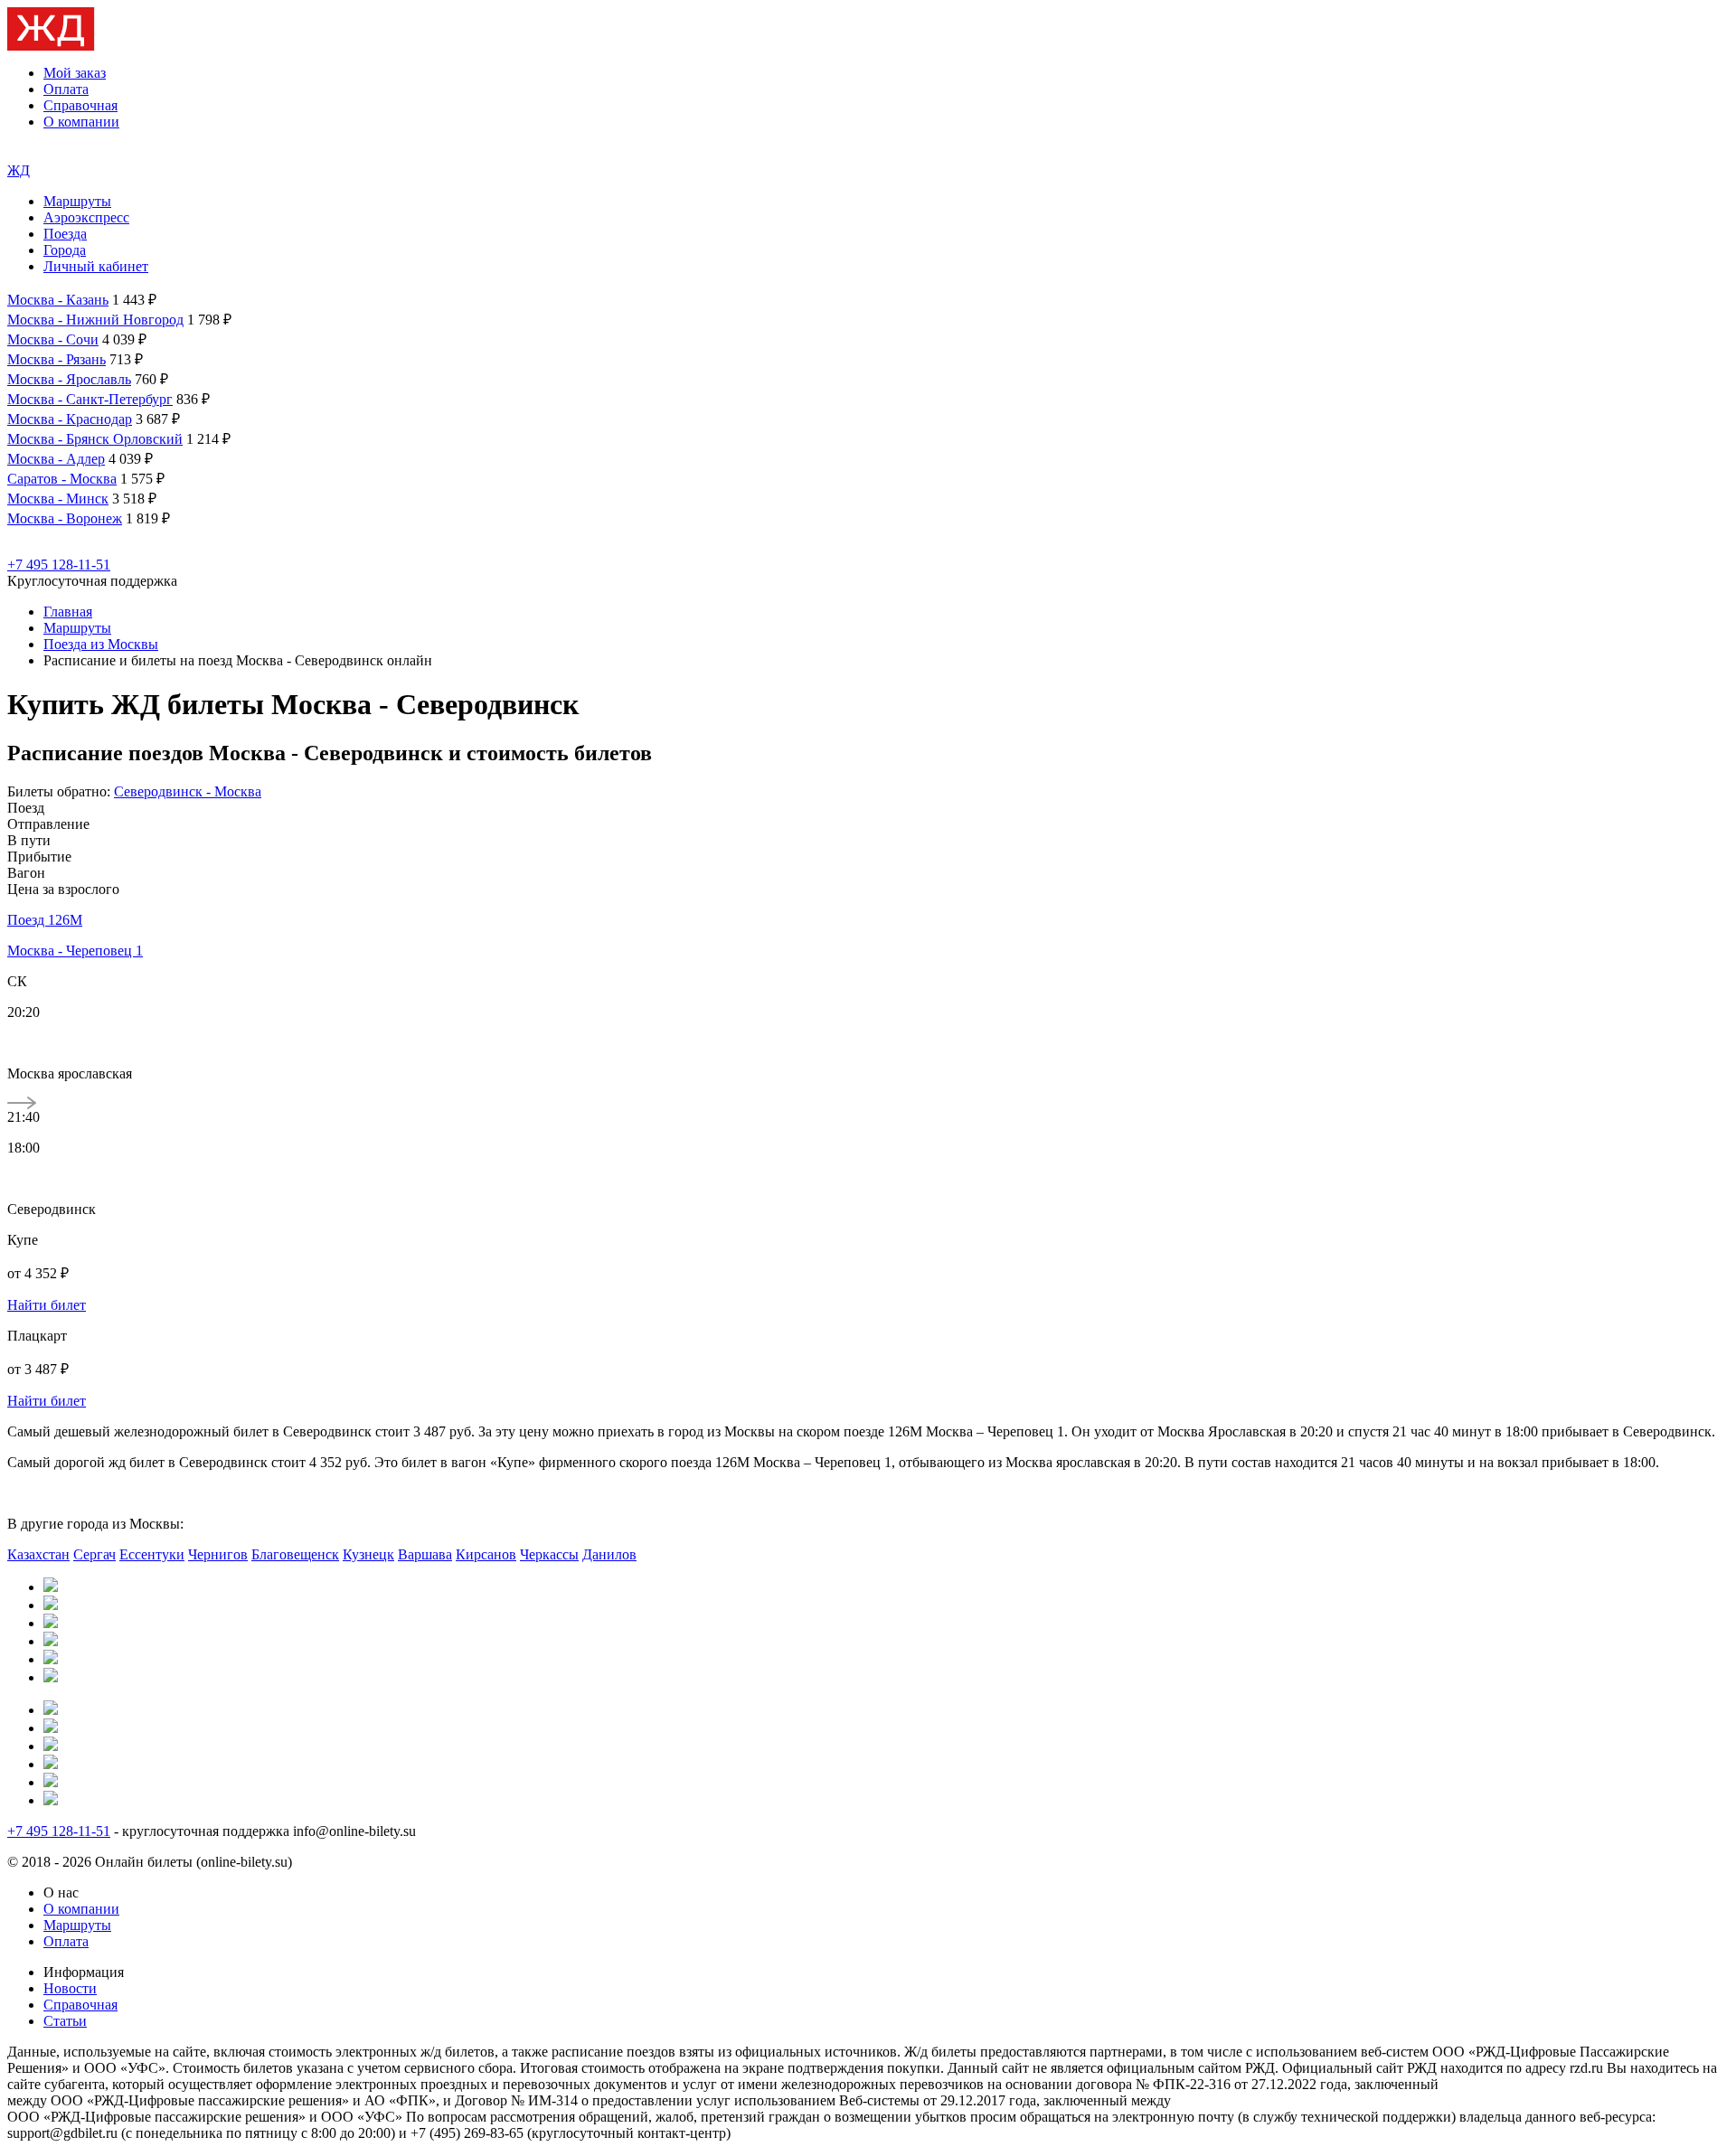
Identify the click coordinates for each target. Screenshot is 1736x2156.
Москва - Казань (58, 300)
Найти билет (47, 1305)
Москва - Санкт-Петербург (90, 399)
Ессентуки (152, 1554)
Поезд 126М (45, 920)
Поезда (65, 234)
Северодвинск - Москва (188, 791)
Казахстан (38, 1554)
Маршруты (77, 201)
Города (65, 250)
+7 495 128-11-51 (59, 565)
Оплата (66, 89)
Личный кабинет (96, 266)
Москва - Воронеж (65, 518)
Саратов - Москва (62, 479)
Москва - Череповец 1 (75, 951)
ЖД (19, 170)
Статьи (65, 2021)
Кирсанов (486, 1554)
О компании (81, 122)
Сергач (94, 1554)
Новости (70, 1988)
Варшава (425, 1554)
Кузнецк (368, 1554)
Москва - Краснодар (70, 419)
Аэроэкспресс (86, 217)
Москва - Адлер (56, 459)
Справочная (80, 105)
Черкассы (549, 1554)
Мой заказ (75, 73)
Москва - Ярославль (69, 379)
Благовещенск (295, 1554)
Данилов (609, 1554)
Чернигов (218, 1554)
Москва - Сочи (53, 339)
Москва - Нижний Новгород (95, 320)
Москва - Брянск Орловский (95, 439)
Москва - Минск (58, 499)
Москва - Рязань (57, 359)
